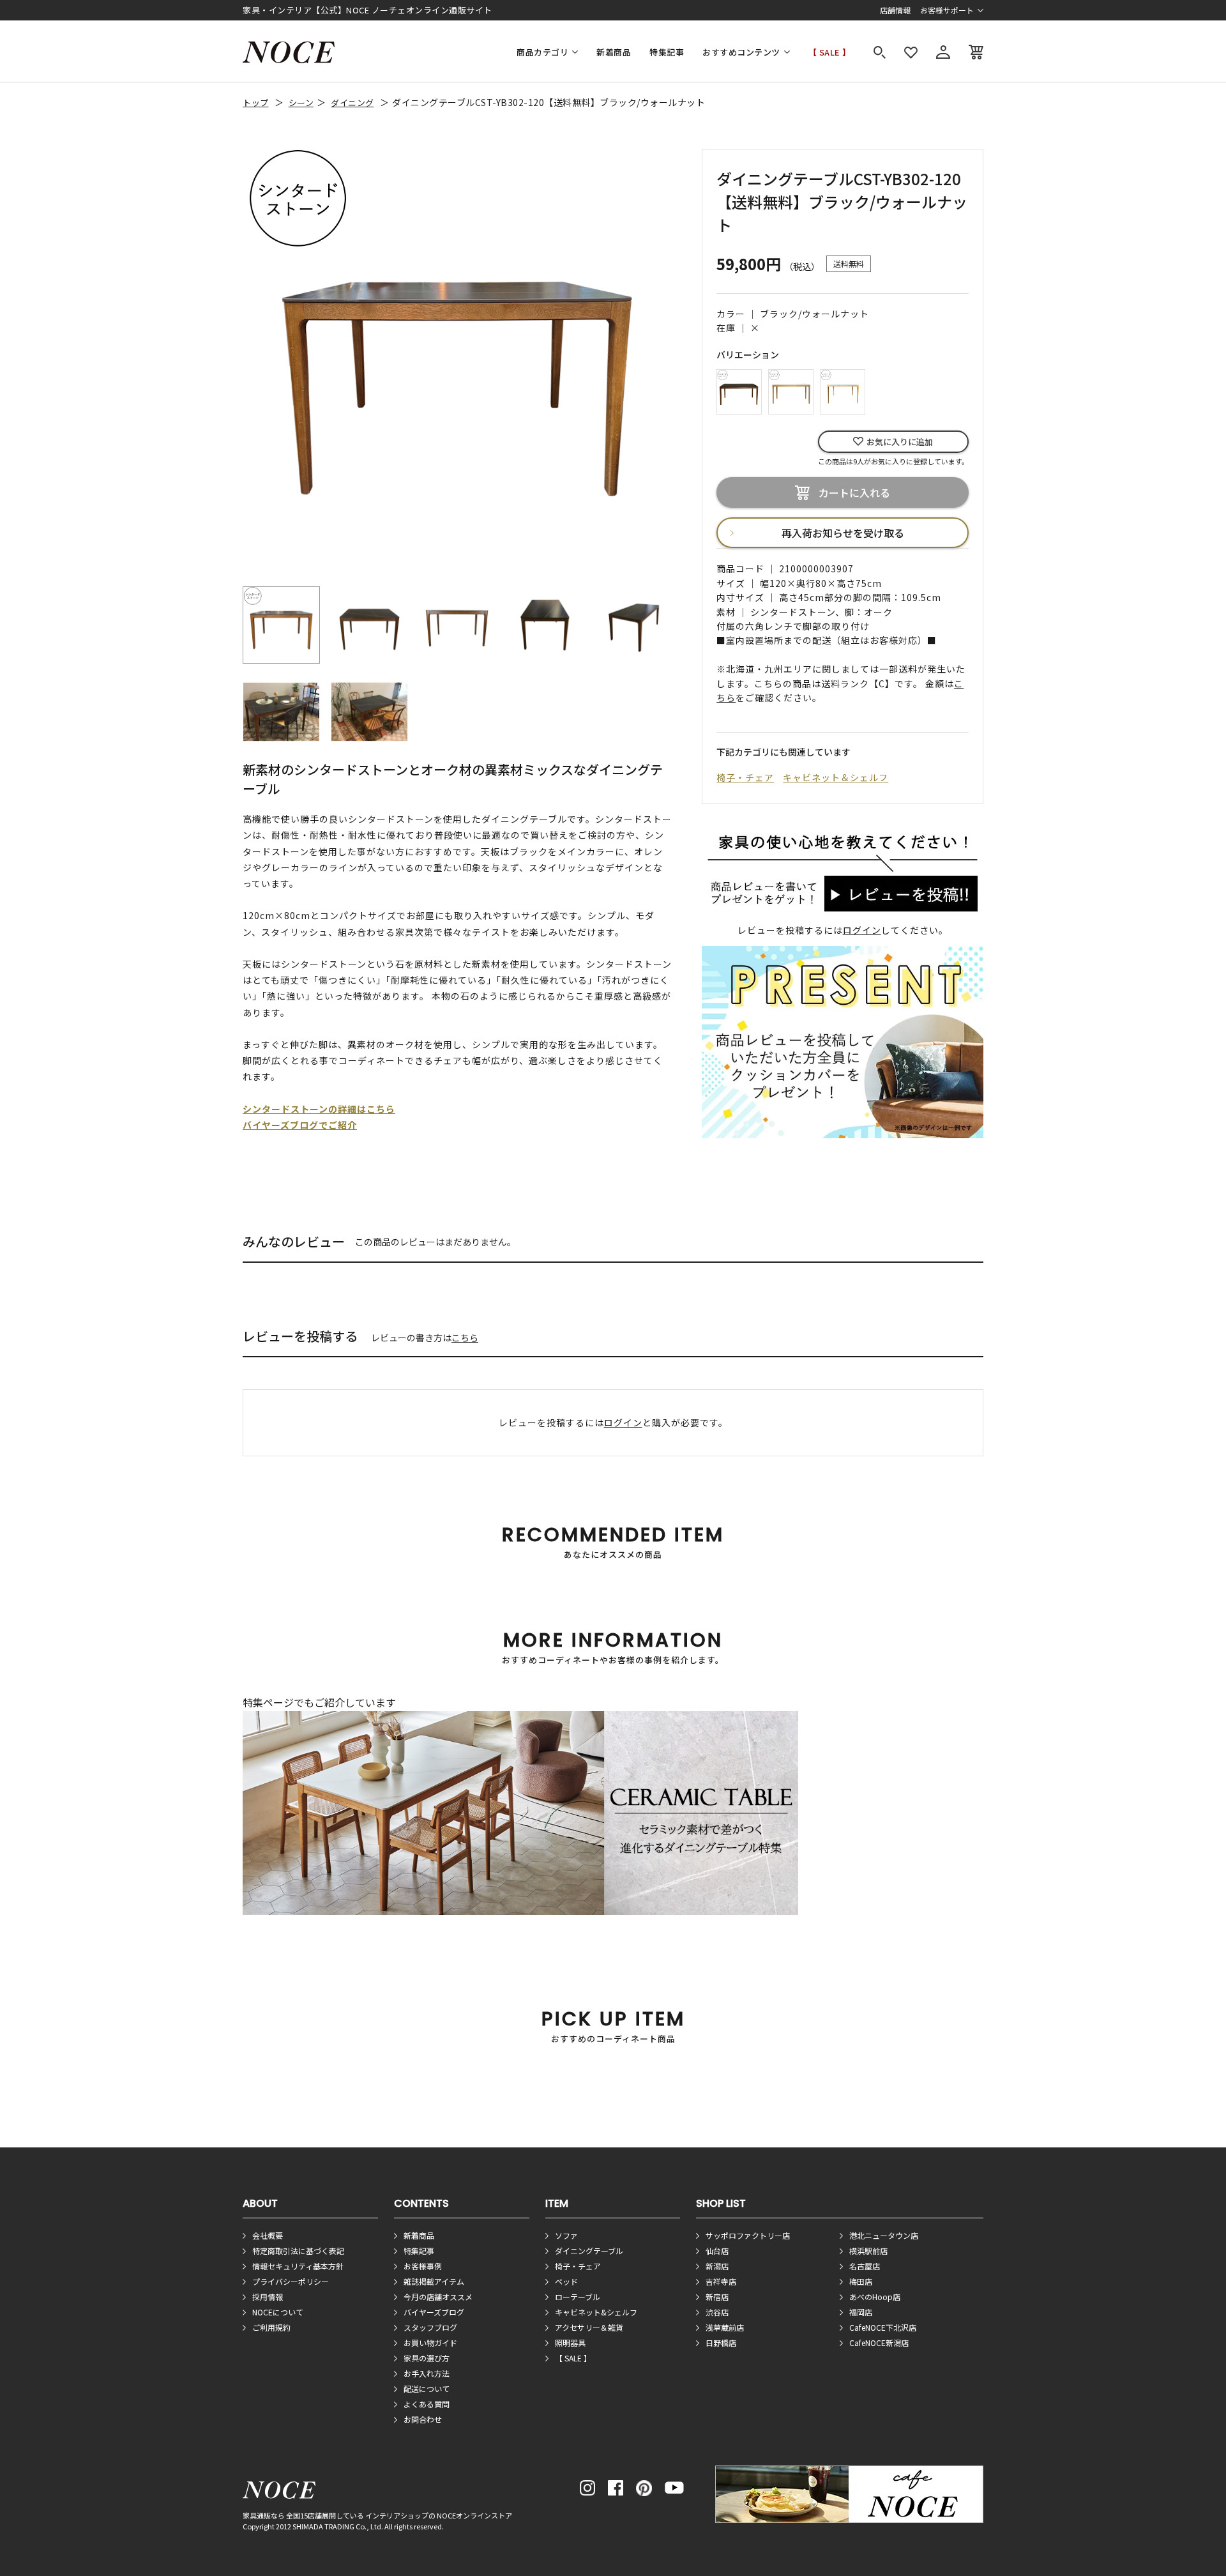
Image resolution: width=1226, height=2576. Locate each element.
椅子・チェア (745, 777)
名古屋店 (865, 2266)
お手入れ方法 (427, 2373)
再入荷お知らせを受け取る (843, 533)
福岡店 (861, 2312)
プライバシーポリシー (291, 2281)
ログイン (862, 930)
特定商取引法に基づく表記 (298, 2251)
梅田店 (861, 2281)
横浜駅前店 (868, 2251)
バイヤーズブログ (434, 2312)
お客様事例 (423, 2266)
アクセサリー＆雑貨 (589, 2327)
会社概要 (268, 2235)
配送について (427, 2389)
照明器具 (570, 2343)
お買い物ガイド (430, 2343)
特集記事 (667, 52)
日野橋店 (721, 2343)
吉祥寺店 (721, 2281)
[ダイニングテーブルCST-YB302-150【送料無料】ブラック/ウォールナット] (739, 390)
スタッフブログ (430, 2327)
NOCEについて (278, 2312)
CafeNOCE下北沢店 (883, 2327)
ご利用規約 (271, 2327)
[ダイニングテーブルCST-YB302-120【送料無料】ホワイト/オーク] (843, 390)
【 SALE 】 (830, 52)
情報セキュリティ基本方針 (298, 2266)
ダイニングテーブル (589, 2251)
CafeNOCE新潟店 (879, 2343)
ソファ (566, 2235)
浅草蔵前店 (725, 2327)
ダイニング (352, 103)
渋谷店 (717, 2312)
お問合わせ (423, 2419)
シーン (301, 103)
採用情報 (268, 2297)
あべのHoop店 (875, 2297)
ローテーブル (578, 2297)
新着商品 (614, 52)
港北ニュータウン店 (884, 2235)
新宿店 (717, 2297)
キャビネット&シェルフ (596, 2312)
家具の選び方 (427, 2358)
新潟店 (717, 2266)
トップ (256, 103)
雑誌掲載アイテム (434, 2281)
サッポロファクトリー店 (748, 2235)
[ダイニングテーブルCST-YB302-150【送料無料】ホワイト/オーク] (791, 390)
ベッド (566, 2281)
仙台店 (717, 2251)
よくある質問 (427, 2404)
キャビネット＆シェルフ (836, 777)
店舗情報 (895, 10)
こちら (465, 1338)
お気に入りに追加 (900, 442)
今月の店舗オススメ (438, 2297)
